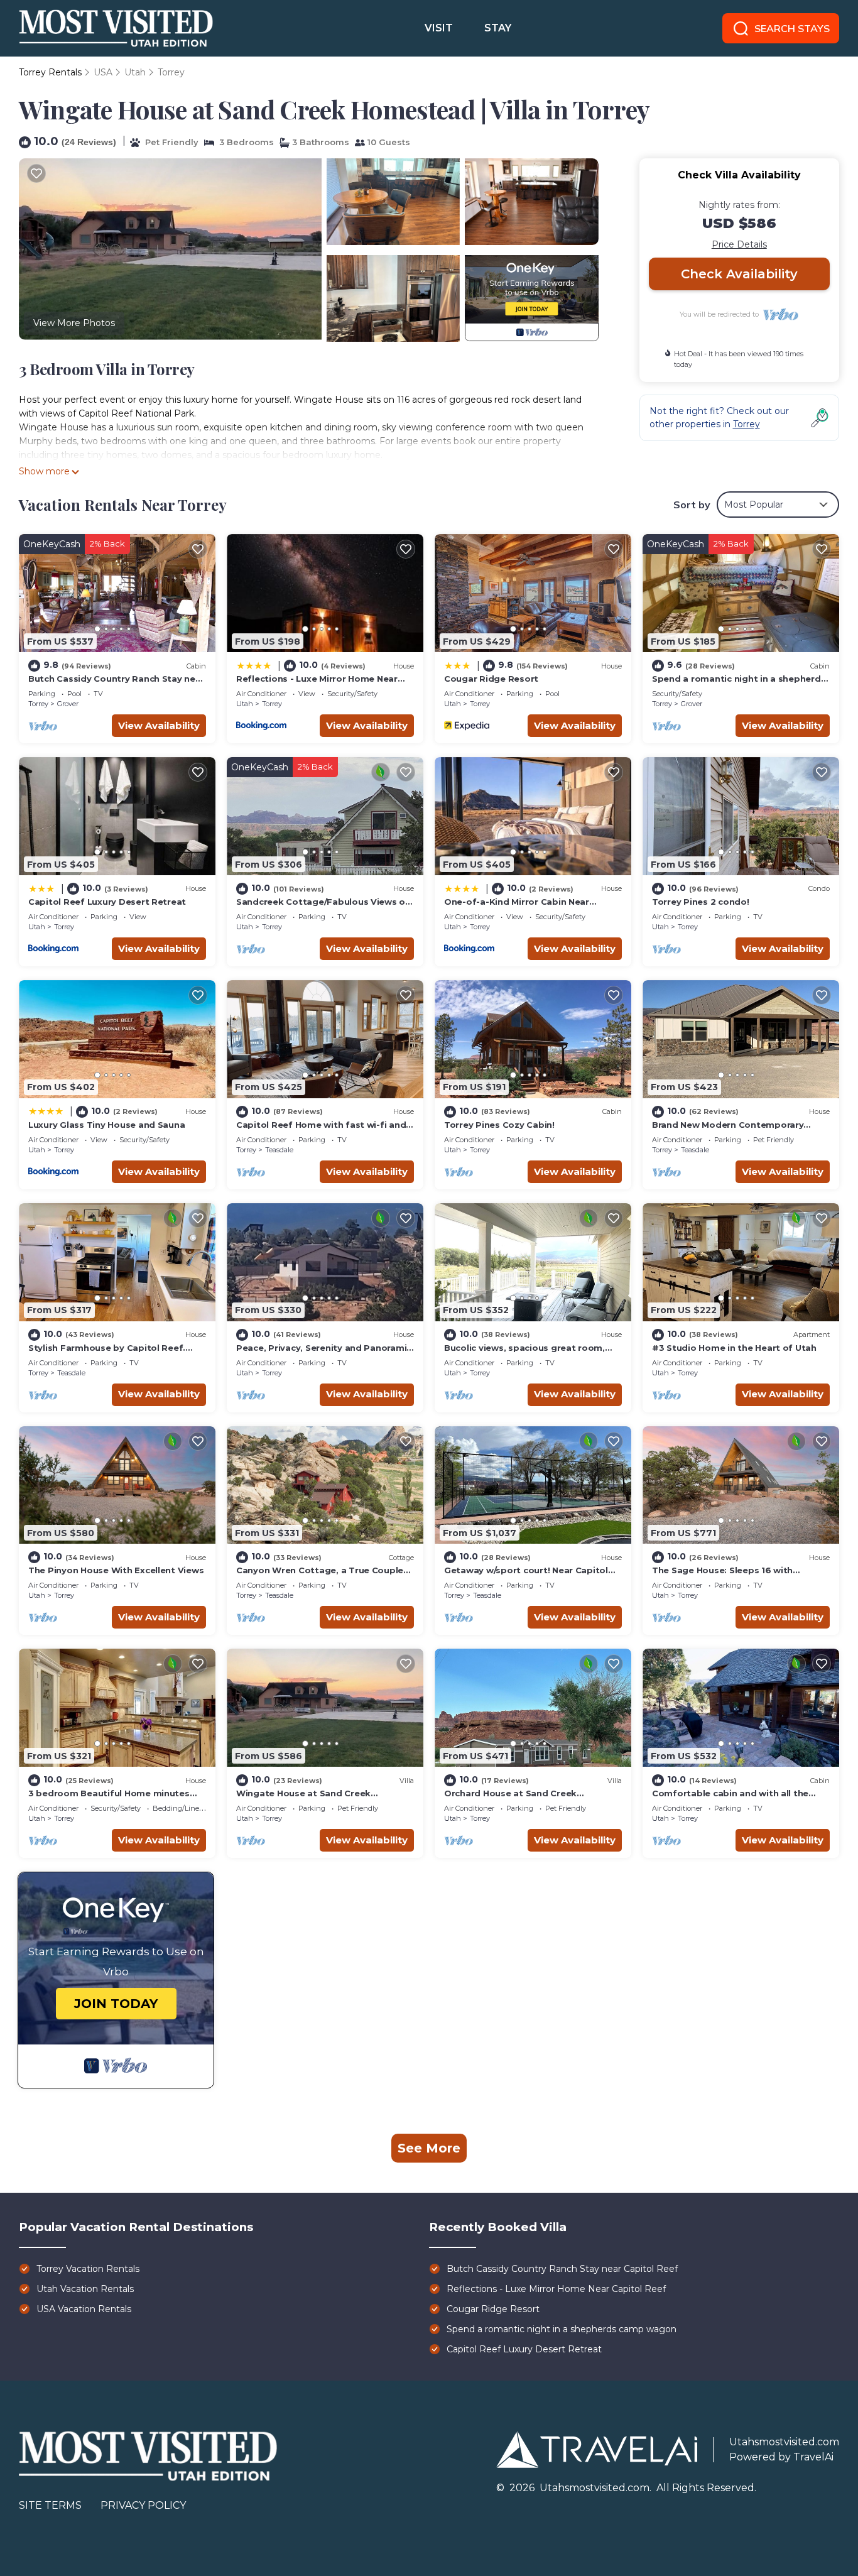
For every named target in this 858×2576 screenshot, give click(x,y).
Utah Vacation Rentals (85, 2289)
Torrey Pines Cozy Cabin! (499, 1125)
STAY (498, 28)
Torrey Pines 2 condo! (701, 902)
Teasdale (279, 1150)
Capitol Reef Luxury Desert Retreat (107, 902)
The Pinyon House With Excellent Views (116, 1570)
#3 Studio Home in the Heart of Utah (734, 1348)
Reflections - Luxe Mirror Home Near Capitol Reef (556, 2289)
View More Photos (74, 323)
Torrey (171, 72)
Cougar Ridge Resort (491, 679)
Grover (68, 704)
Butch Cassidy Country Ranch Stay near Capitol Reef (562, 2269)
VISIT (439, 28)
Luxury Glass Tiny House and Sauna (106, 1125)
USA (103, 72)
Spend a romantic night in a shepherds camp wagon (562, 2329)
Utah (135, 72)
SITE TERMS (50, 2505)
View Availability (159, 725)
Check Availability (739, 274)
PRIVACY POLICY (143, 2505)
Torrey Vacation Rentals (88, 2269)
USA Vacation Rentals (84, 2309)
